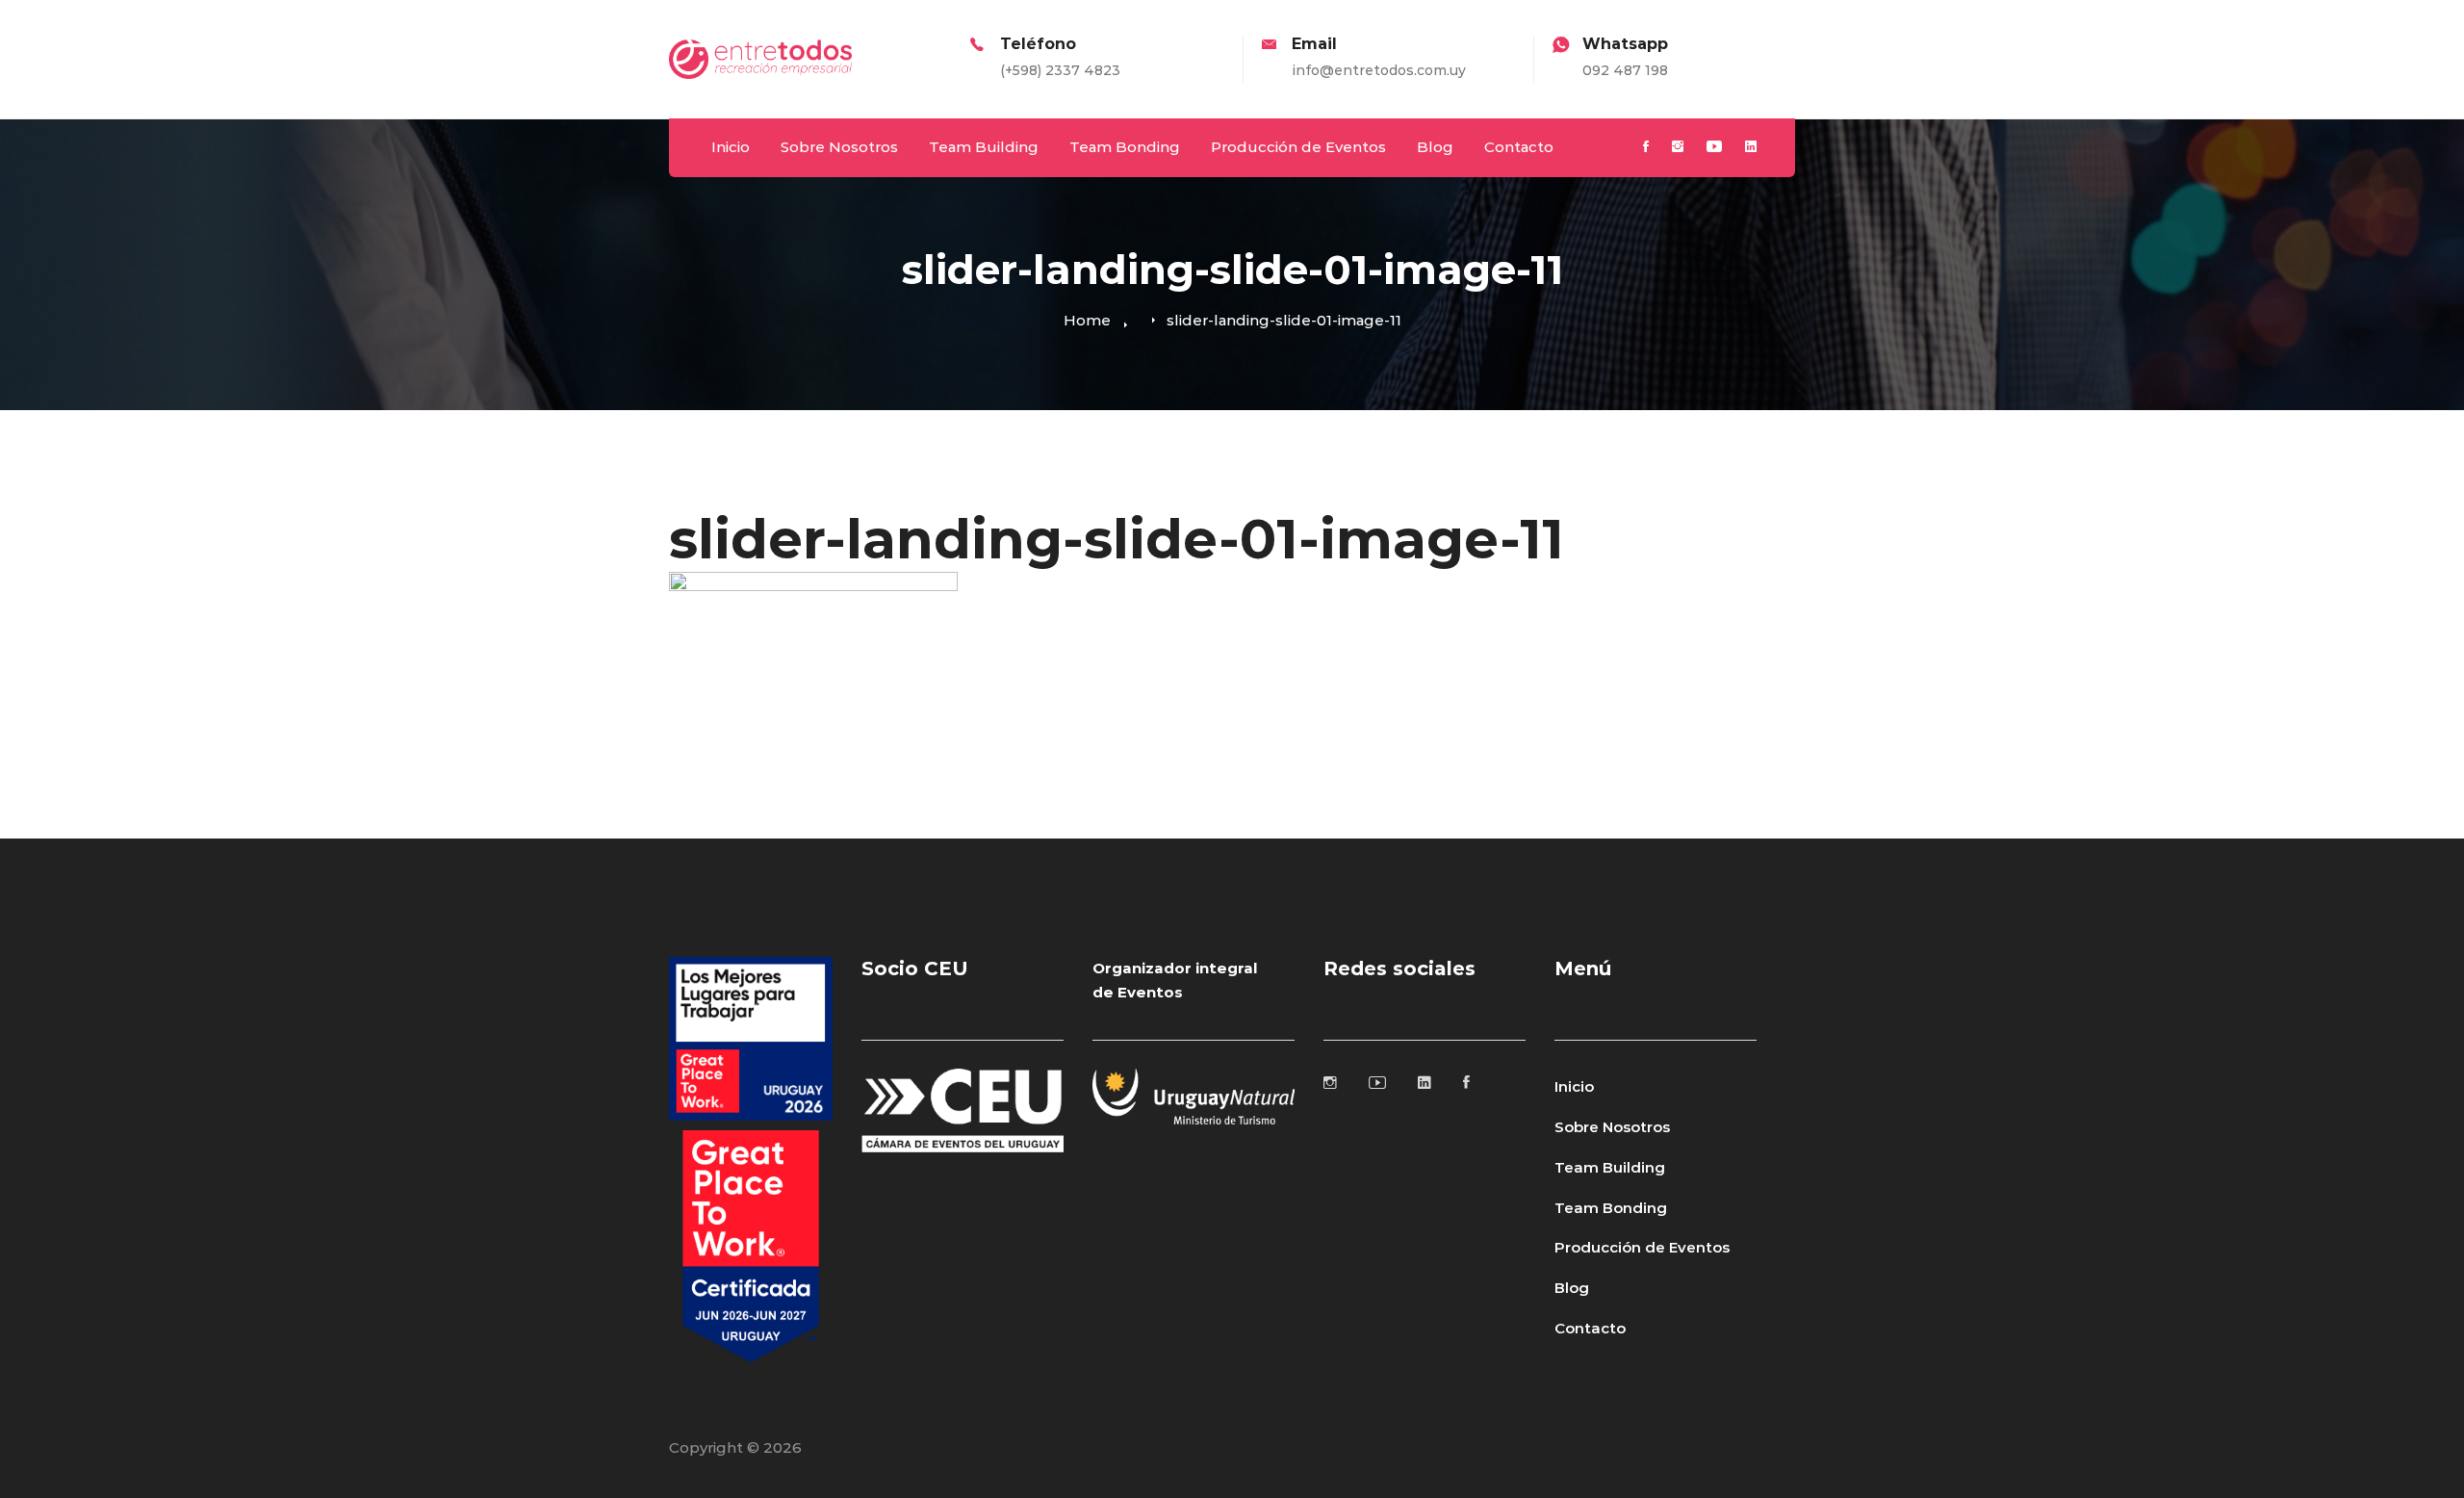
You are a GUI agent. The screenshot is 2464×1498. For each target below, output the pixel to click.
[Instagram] (1678, 148)
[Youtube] (1714, 148)
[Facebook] (1646, 148)
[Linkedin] (1751, 148)
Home (1087, 320)
